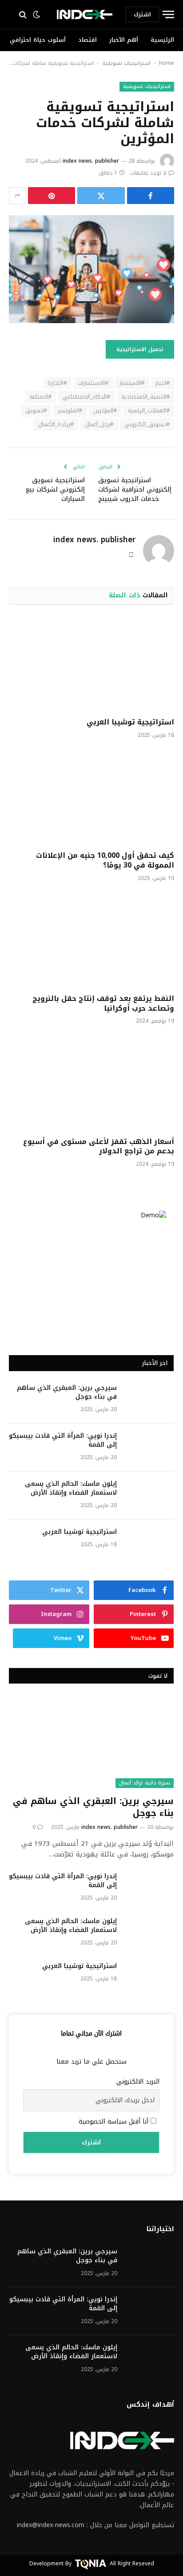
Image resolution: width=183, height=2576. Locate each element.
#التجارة (57, 383)
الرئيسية (162, 40)
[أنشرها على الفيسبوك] (151, 196)
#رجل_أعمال (99, 424)
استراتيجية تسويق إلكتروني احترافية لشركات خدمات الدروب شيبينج (135, 490)
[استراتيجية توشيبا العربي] (91, 664)
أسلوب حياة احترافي (38, 40)
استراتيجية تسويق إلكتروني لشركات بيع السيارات (55, 490)
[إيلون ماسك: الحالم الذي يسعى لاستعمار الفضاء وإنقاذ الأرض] (149, 1496)
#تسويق (36, 410)
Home (167, 63)
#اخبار (163, 383)
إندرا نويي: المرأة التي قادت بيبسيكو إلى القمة (63, 1440)
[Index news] (85, 14)
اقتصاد (88, 40)
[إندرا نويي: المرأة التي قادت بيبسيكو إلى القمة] (149, 1448)
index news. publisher (91, 161)
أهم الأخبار (124, 40)
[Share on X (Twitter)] (101, 196)
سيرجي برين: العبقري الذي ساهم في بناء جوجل (67, 1392)
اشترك (142, 14)
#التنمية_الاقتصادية (145, 397)
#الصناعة (41, 397)
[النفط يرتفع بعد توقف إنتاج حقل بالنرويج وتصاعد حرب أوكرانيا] (91, 940)
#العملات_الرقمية (149, 410)
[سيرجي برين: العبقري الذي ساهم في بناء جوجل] (149, 1400)
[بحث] (21, 14)
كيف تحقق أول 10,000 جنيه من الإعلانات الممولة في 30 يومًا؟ (105, 860)
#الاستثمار (132, 383)
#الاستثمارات (93, 383)
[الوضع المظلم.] (37, 15)
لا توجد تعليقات (148, 173)
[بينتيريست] (52, 196)
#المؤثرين (105, 410)
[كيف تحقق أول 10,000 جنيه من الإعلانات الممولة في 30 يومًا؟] (91, 797)
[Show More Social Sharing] (17, 196)
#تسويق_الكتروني (147, 424)
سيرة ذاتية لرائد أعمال (145, 1783)
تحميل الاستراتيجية (140, 349)
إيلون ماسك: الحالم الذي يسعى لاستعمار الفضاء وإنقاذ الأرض (71, 1488)
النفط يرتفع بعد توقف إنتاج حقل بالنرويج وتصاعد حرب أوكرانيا (103, 1003)
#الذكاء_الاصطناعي (86, 397)
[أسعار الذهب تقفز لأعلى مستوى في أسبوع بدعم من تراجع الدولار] (91, 1083)
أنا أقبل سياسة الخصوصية (115, 2122)
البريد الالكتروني (138, 2082)
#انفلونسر (70, 410)
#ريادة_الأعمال (56, 424)
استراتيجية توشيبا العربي (130, 722)
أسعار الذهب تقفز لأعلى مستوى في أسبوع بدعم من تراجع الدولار (99, 1146)
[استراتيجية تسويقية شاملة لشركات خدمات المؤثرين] (91, 269)
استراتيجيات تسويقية (126, 63)
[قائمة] (167, 14)
